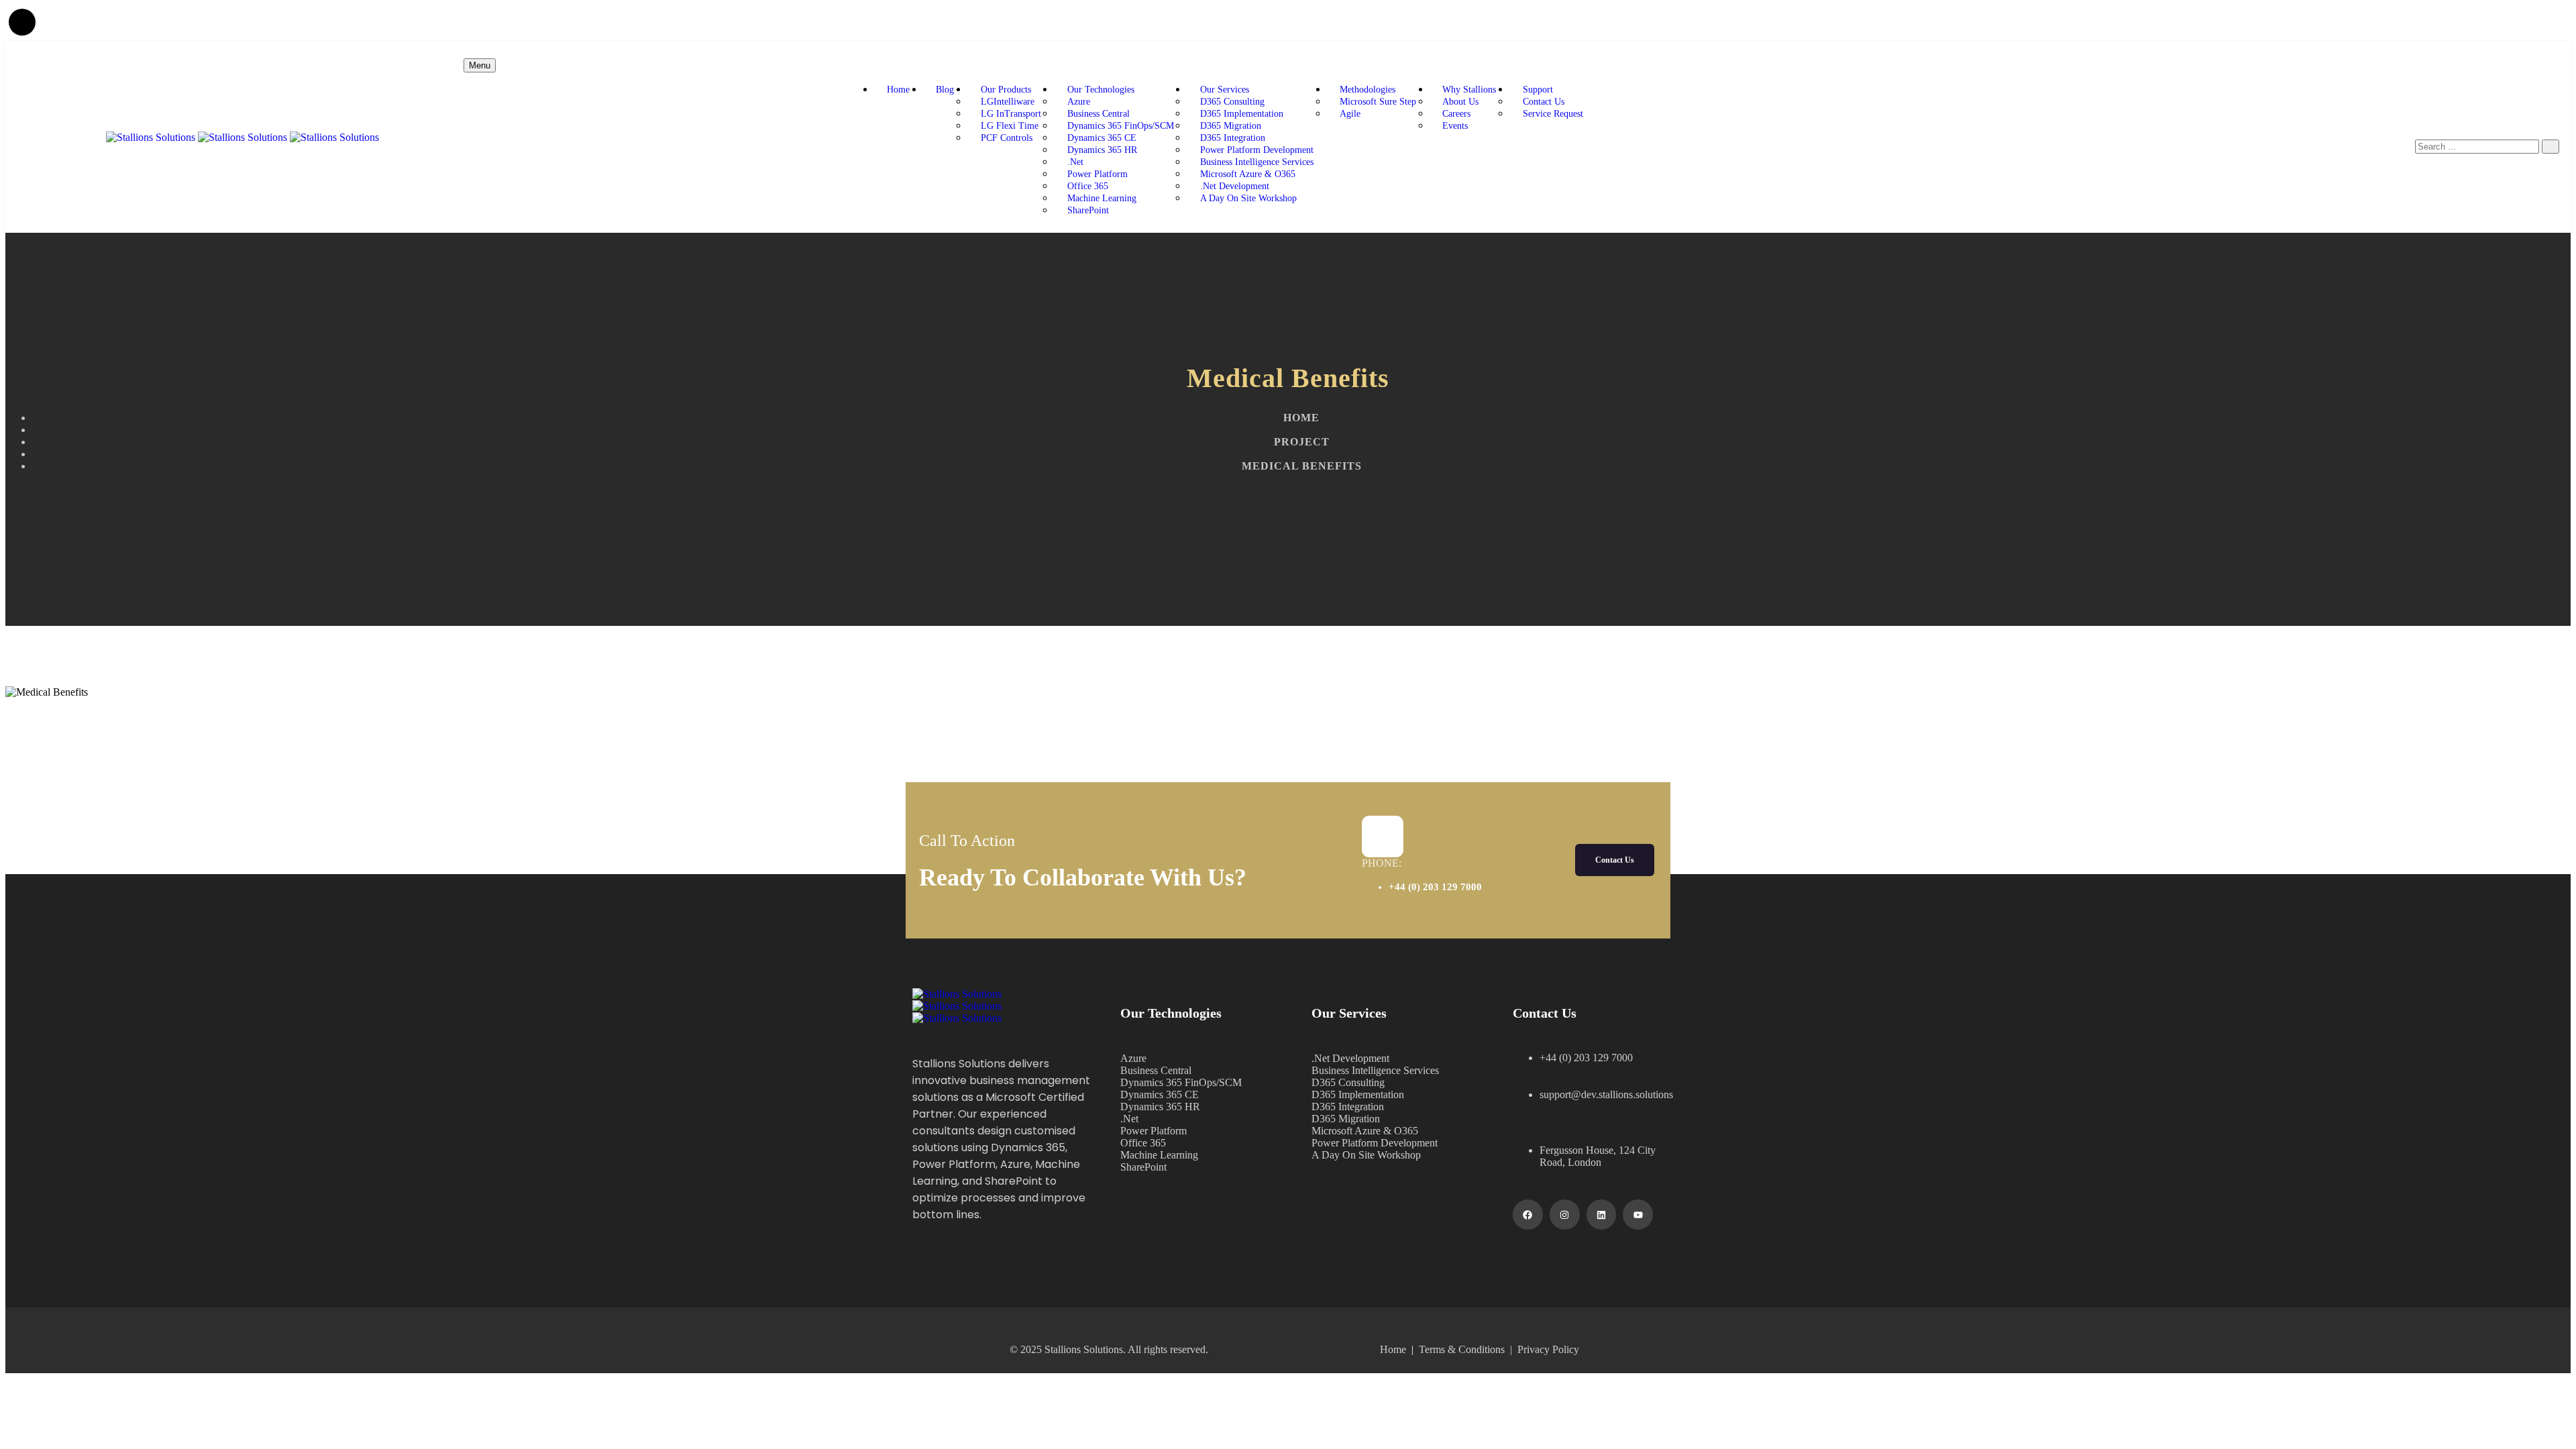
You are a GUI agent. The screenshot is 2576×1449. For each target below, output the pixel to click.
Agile (1350, 114)
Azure (1079, 102)
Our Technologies (1101, 90)
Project (1302, 442)
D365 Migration (1231, 126)
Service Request (1553, 114)
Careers (1456, 114)
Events (1455, 126)
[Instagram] (1565, 1215)
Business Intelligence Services (1257, 162)
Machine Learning (1102, 198)
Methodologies (1367, 90)
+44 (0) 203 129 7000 (1435, 887)
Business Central (1098, 114)
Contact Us (1544, 102)
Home (898, 90)
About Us (1460, 102)
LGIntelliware (1009, 102)
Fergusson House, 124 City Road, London (1598, 1156)
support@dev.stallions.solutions (1606, 1094)
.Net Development (1235, 186)
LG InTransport (1011, 114)
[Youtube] (1638, 1215)
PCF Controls (1007, 138)
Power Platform (1097, 174)
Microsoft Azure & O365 (1248, 174)
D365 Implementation (1242, 114)
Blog (945, 90)
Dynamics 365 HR (1102, 150)
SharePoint (1088, 210)
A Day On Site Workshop (1248, 198)
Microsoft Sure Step (1378, 102)
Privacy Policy (1548, 1349)
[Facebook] (1528, 1215)
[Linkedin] (1602, 1215)
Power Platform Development (1257, 150)
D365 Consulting (1232, 102)
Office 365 (1088, 186)
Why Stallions (1469, 90)
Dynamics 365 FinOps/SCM (1121, 126)
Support (1538, 90)
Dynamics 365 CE (1102, 138)
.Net (1075, 162)
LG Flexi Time (1010, 126)
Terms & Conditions (1464, 1349)
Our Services (1225, 90)
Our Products (1006, 90)
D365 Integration (1233, 138)
